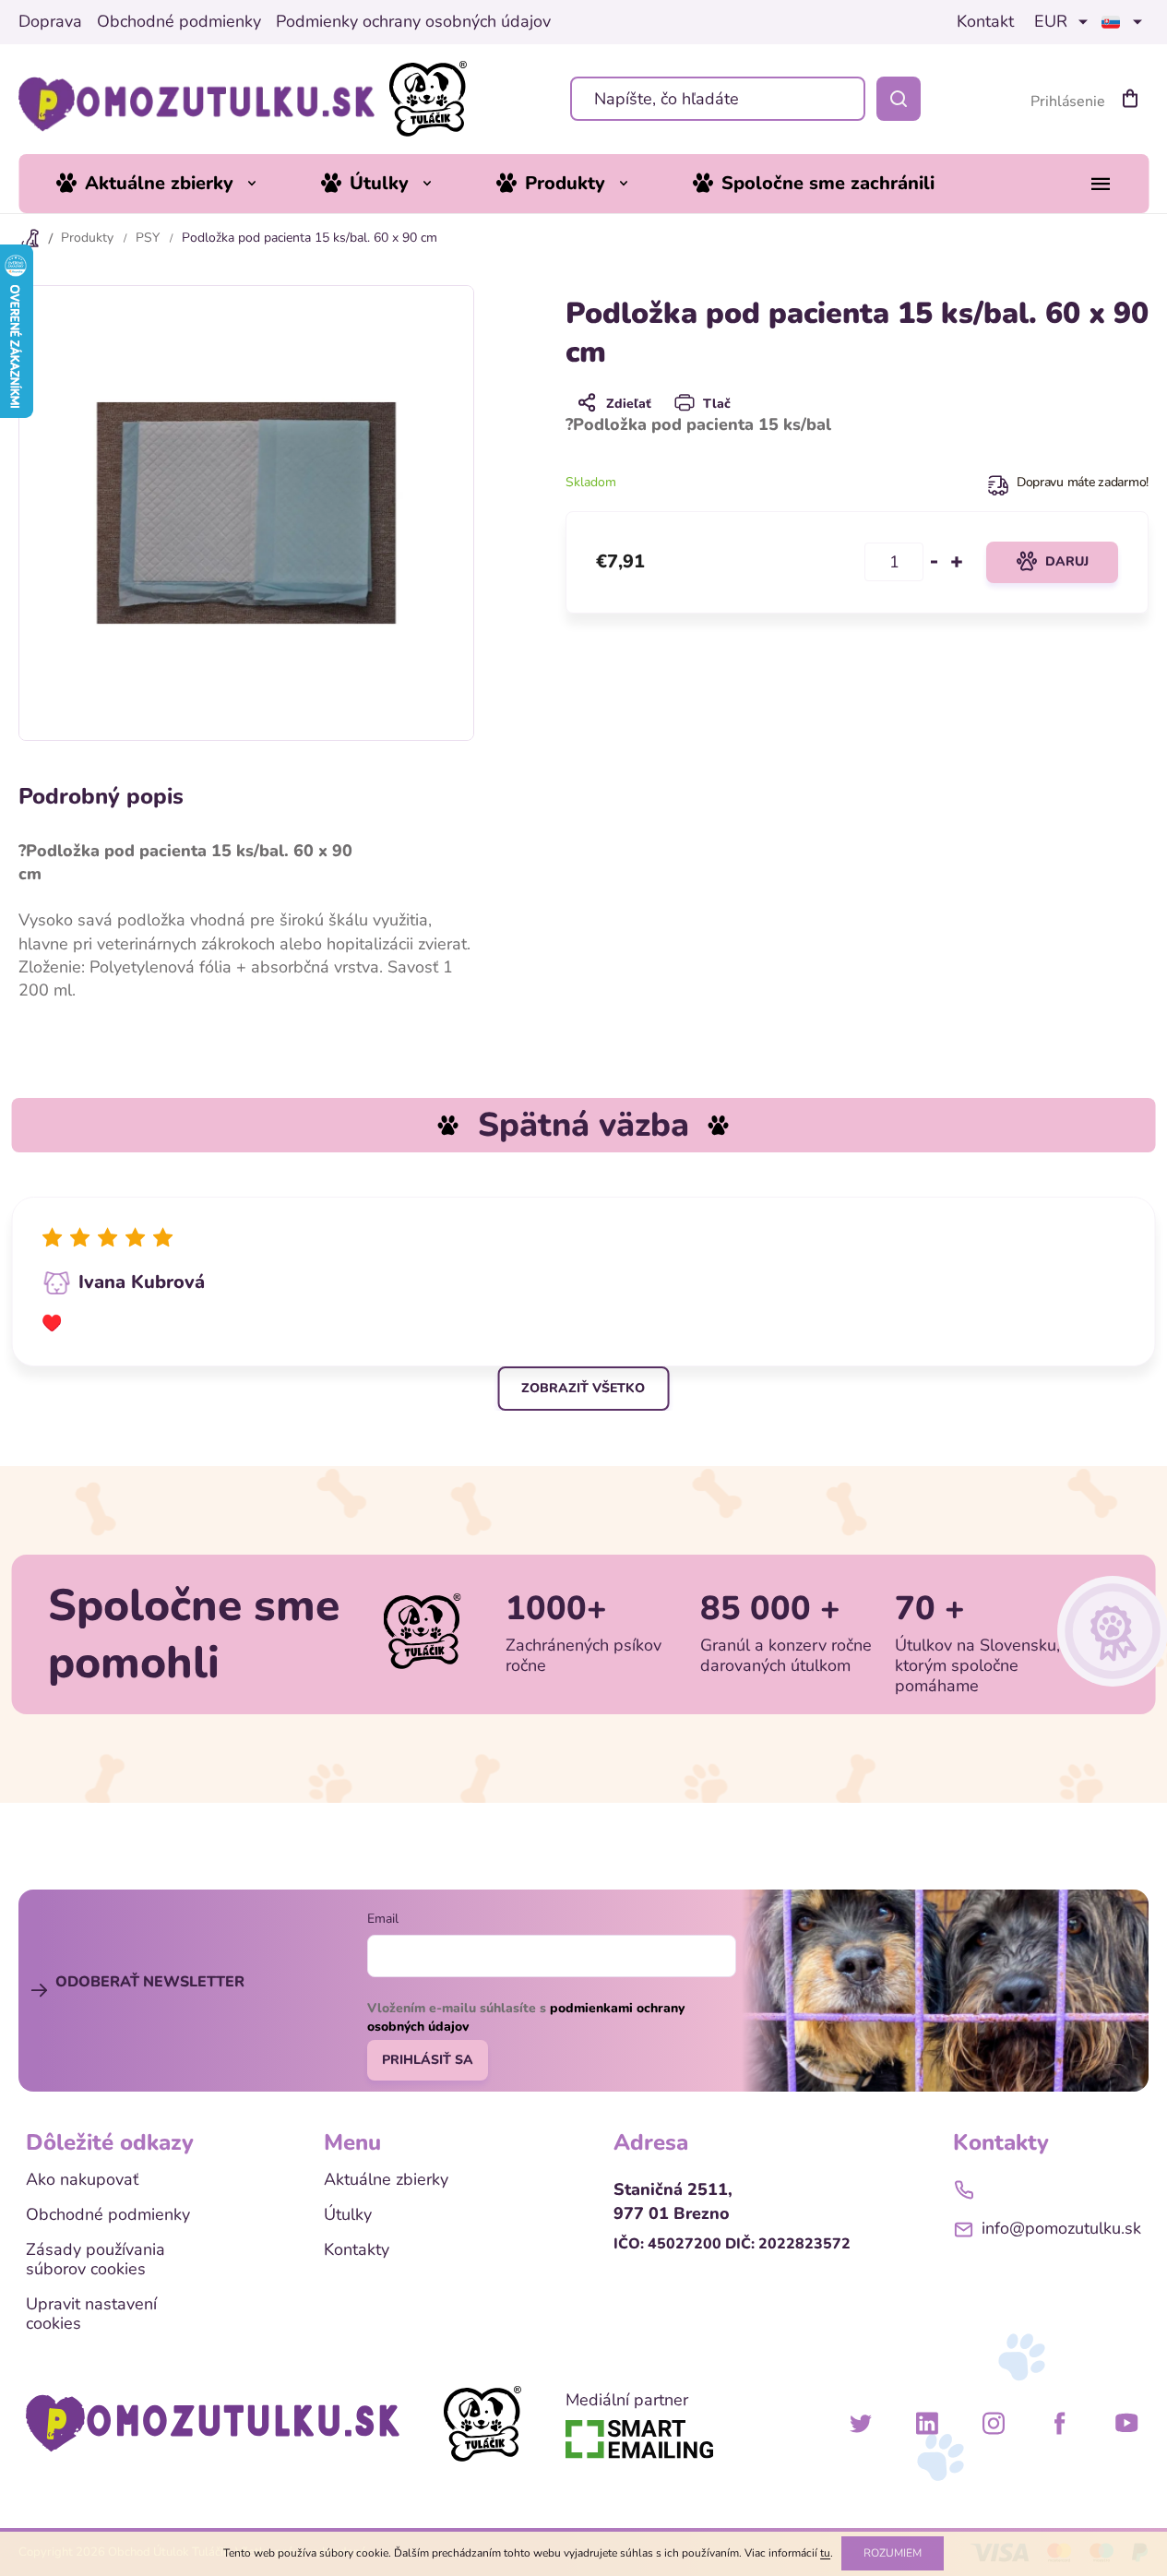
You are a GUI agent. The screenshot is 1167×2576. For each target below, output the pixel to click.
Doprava (50, 22)
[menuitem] (170, 184)
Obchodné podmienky (179, 22)
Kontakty (357, 2250)
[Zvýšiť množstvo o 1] (957, 562)
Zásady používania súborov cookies (95, 2260)
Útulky (348, 2215)
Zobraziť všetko (583, 1388)
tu (825, 2553)
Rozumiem (893, 2553)
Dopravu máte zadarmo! (1083, 482)
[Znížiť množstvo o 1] (935, 562)
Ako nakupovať (82, 2180)
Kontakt (985, 22)
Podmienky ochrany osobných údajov (413, 22)
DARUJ (1067, 561)
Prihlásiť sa (428, 2060)
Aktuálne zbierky (386, 2180)
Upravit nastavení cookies (91, 2314)
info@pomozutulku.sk (1061, 2228)
